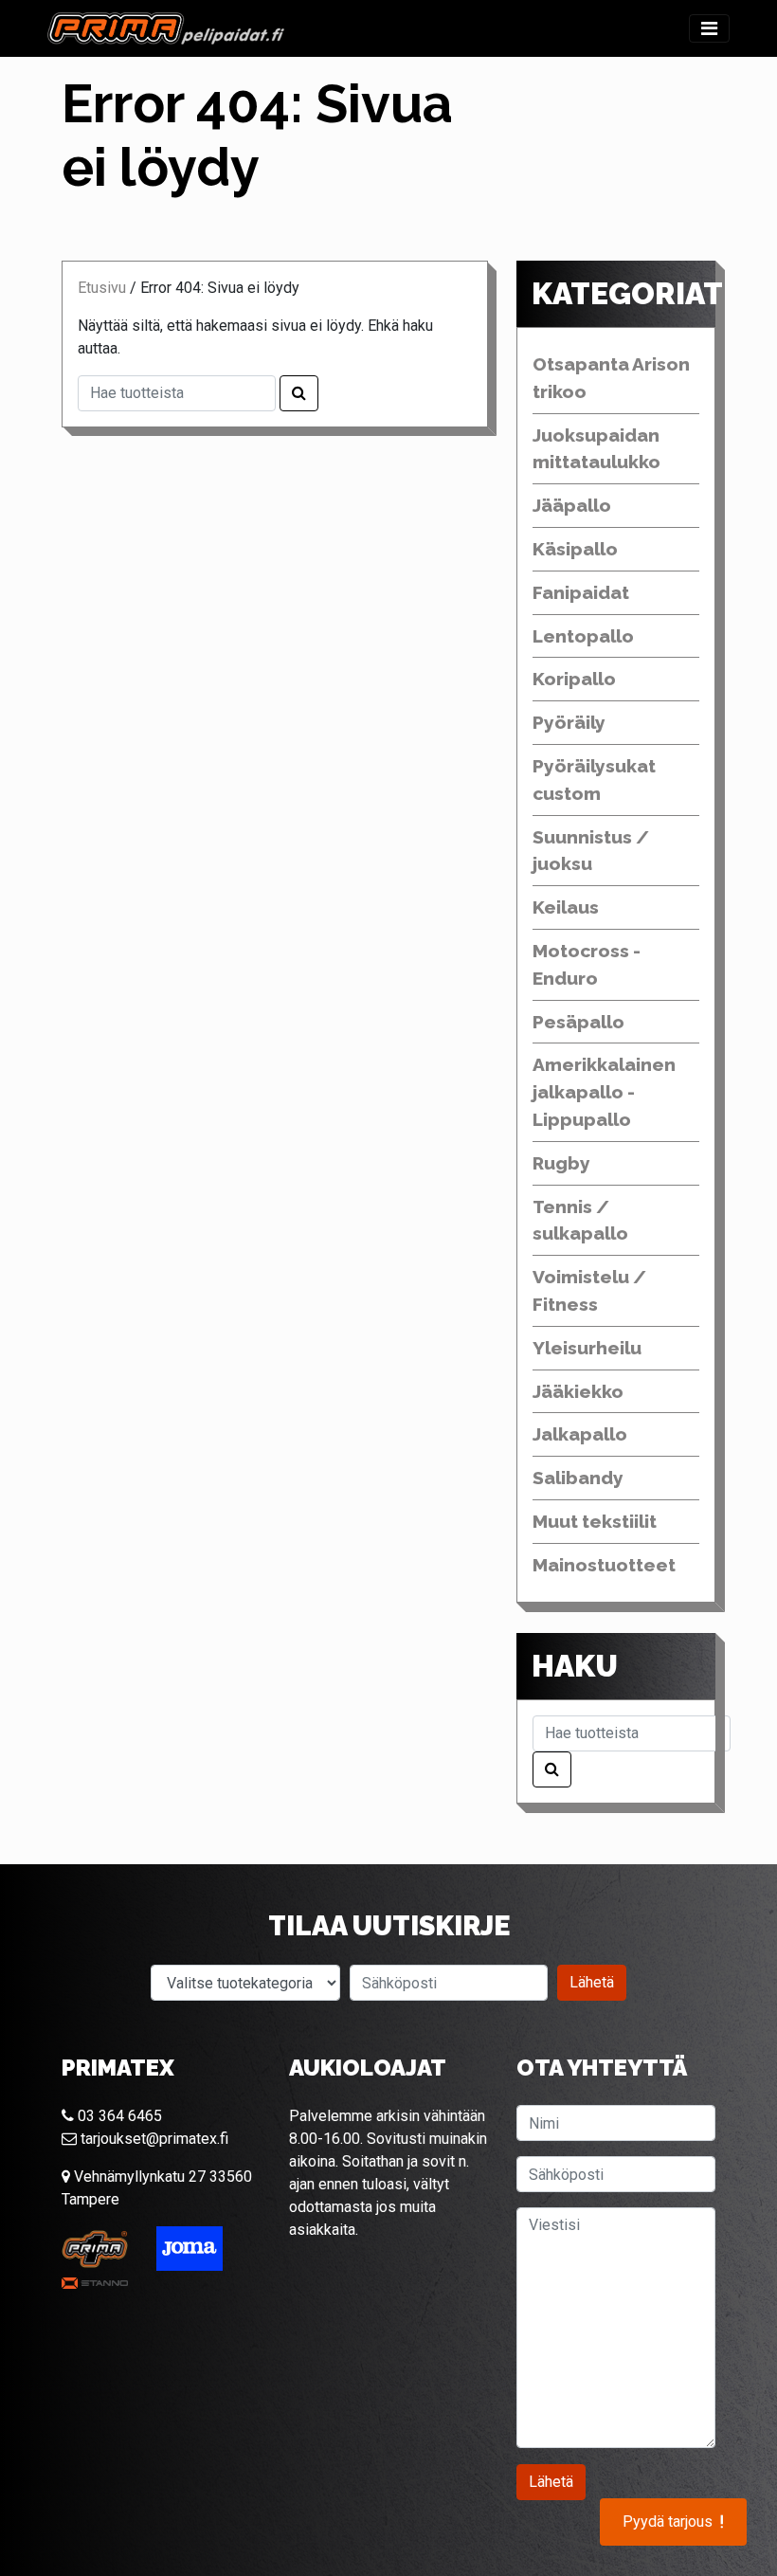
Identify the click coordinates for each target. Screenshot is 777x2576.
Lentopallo (583, 636)
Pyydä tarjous (673, 2522)
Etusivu (102, 288)
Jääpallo (572, 505)
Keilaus (566, 907)
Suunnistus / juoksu (591, 851)
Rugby (561, 1163)
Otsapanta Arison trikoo (611, 378)
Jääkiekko (578, 1391)
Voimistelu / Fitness (589, 1290)
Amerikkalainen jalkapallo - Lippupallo (604, 1092)
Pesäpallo (578, 1022)
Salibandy (578, 1478)
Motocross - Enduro (587, 964)
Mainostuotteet (604, 1565)
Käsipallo (575, 549)
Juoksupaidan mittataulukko (596, 449)
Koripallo (574, 679)
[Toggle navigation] (709, 28)
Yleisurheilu (587, 1348)
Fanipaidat (581, 592)
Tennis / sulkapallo (580, 1220)
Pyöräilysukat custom (594, 780)
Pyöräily (569, 722)
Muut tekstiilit (595, 1521)
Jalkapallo (580, 1434)
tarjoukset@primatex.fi (153, 2139)
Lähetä (592, 1982)
